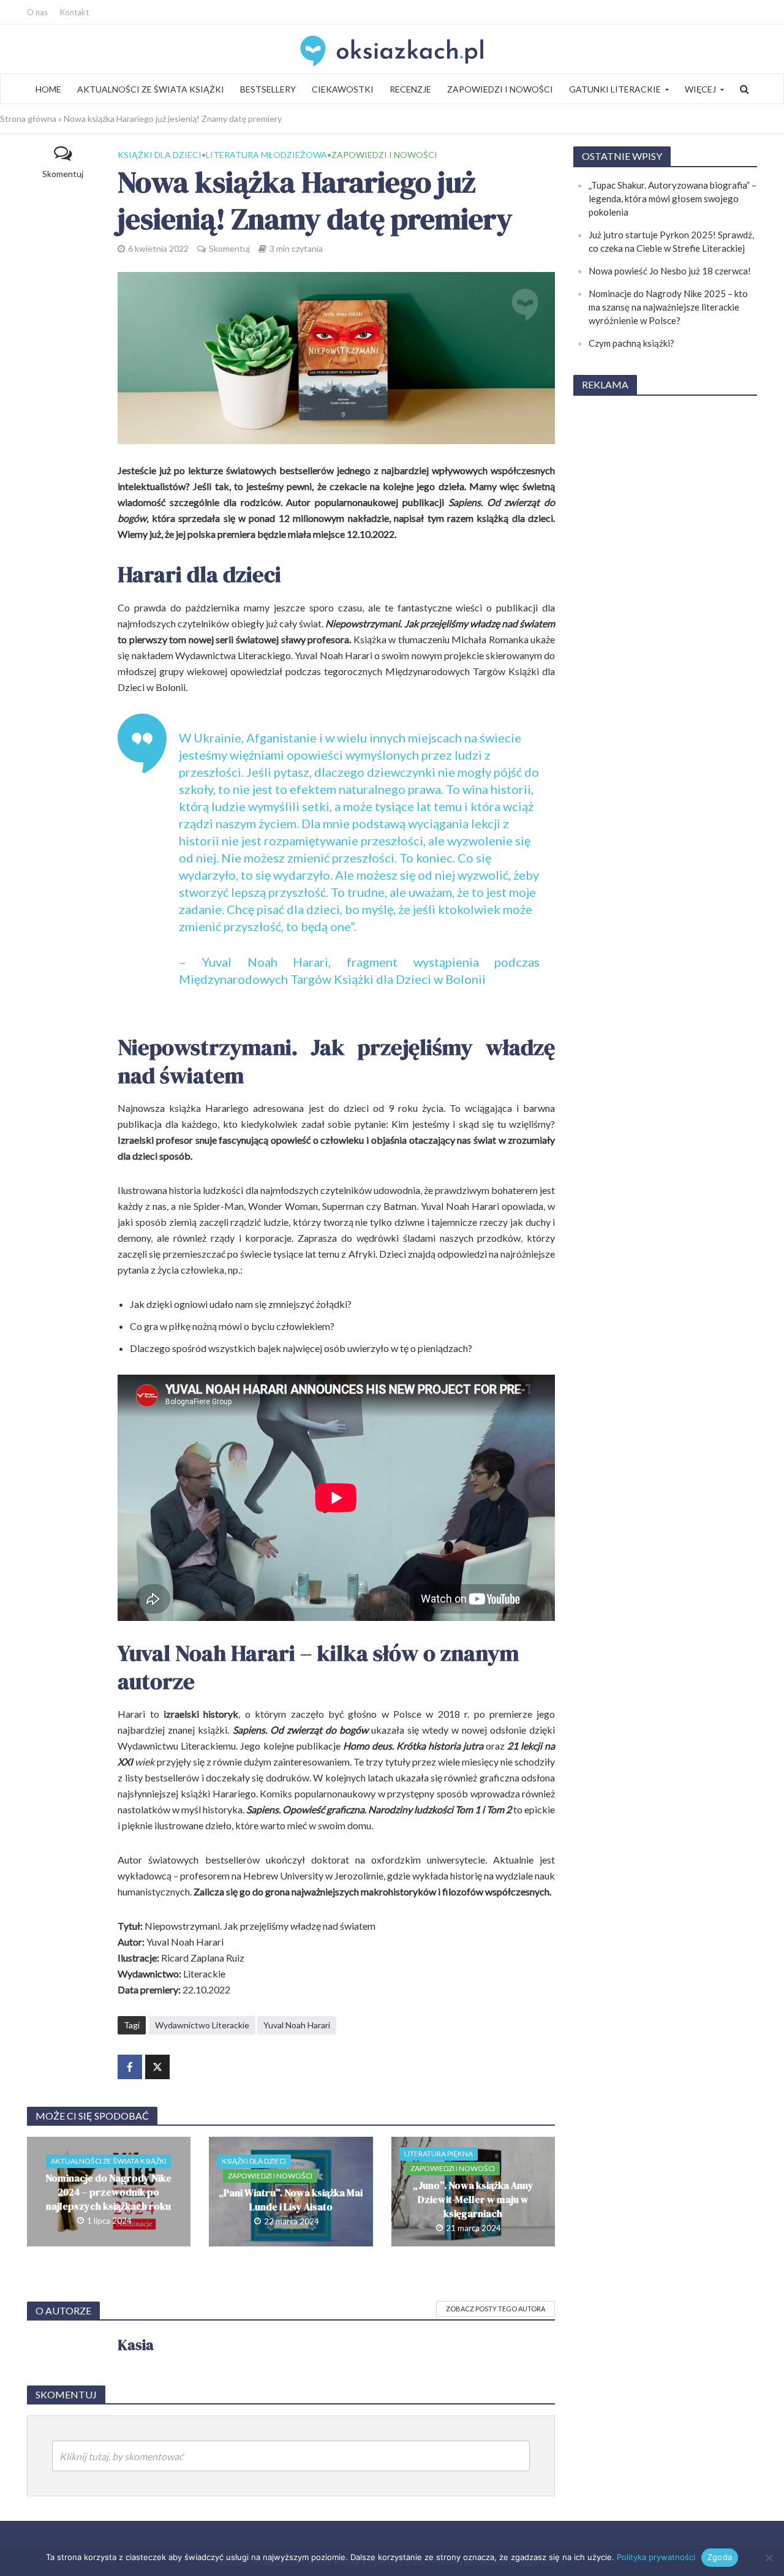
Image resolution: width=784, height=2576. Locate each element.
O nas (37, 12)
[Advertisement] (665, 591)
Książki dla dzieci (160, 155)
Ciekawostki (343, 89)
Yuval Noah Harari (297, 2025)
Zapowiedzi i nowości (500, 89)
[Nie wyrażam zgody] (769, 2558)
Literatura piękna (439, 2154)
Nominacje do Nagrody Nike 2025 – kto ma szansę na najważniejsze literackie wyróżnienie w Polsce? (668, 307)
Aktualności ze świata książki (151, 89)
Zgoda (720, 2557)
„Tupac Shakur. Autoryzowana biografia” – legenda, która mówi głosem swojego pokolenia (673, 198)
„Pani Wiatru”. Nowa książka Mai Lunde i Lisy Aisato (291, 2200)
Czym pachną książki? (631, 343)
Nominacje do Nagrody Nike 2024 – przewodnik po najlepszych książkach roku (108, 2192)
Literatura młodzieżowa (266, 155)
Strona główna (28, 119)
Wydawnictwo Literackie (202, 2025)
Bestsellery (268, 89)
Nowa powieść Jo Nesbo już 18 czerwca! (670, 271)
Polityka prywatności (656, 2557)
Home (48, 89)
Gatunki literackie (615, 89)
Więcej (700, 89)
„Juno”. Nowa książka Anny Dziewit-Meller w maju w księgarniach (473, 2199)
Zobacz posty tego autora (496, 2309)
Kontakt (74, 12)
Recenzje (410, 89)
